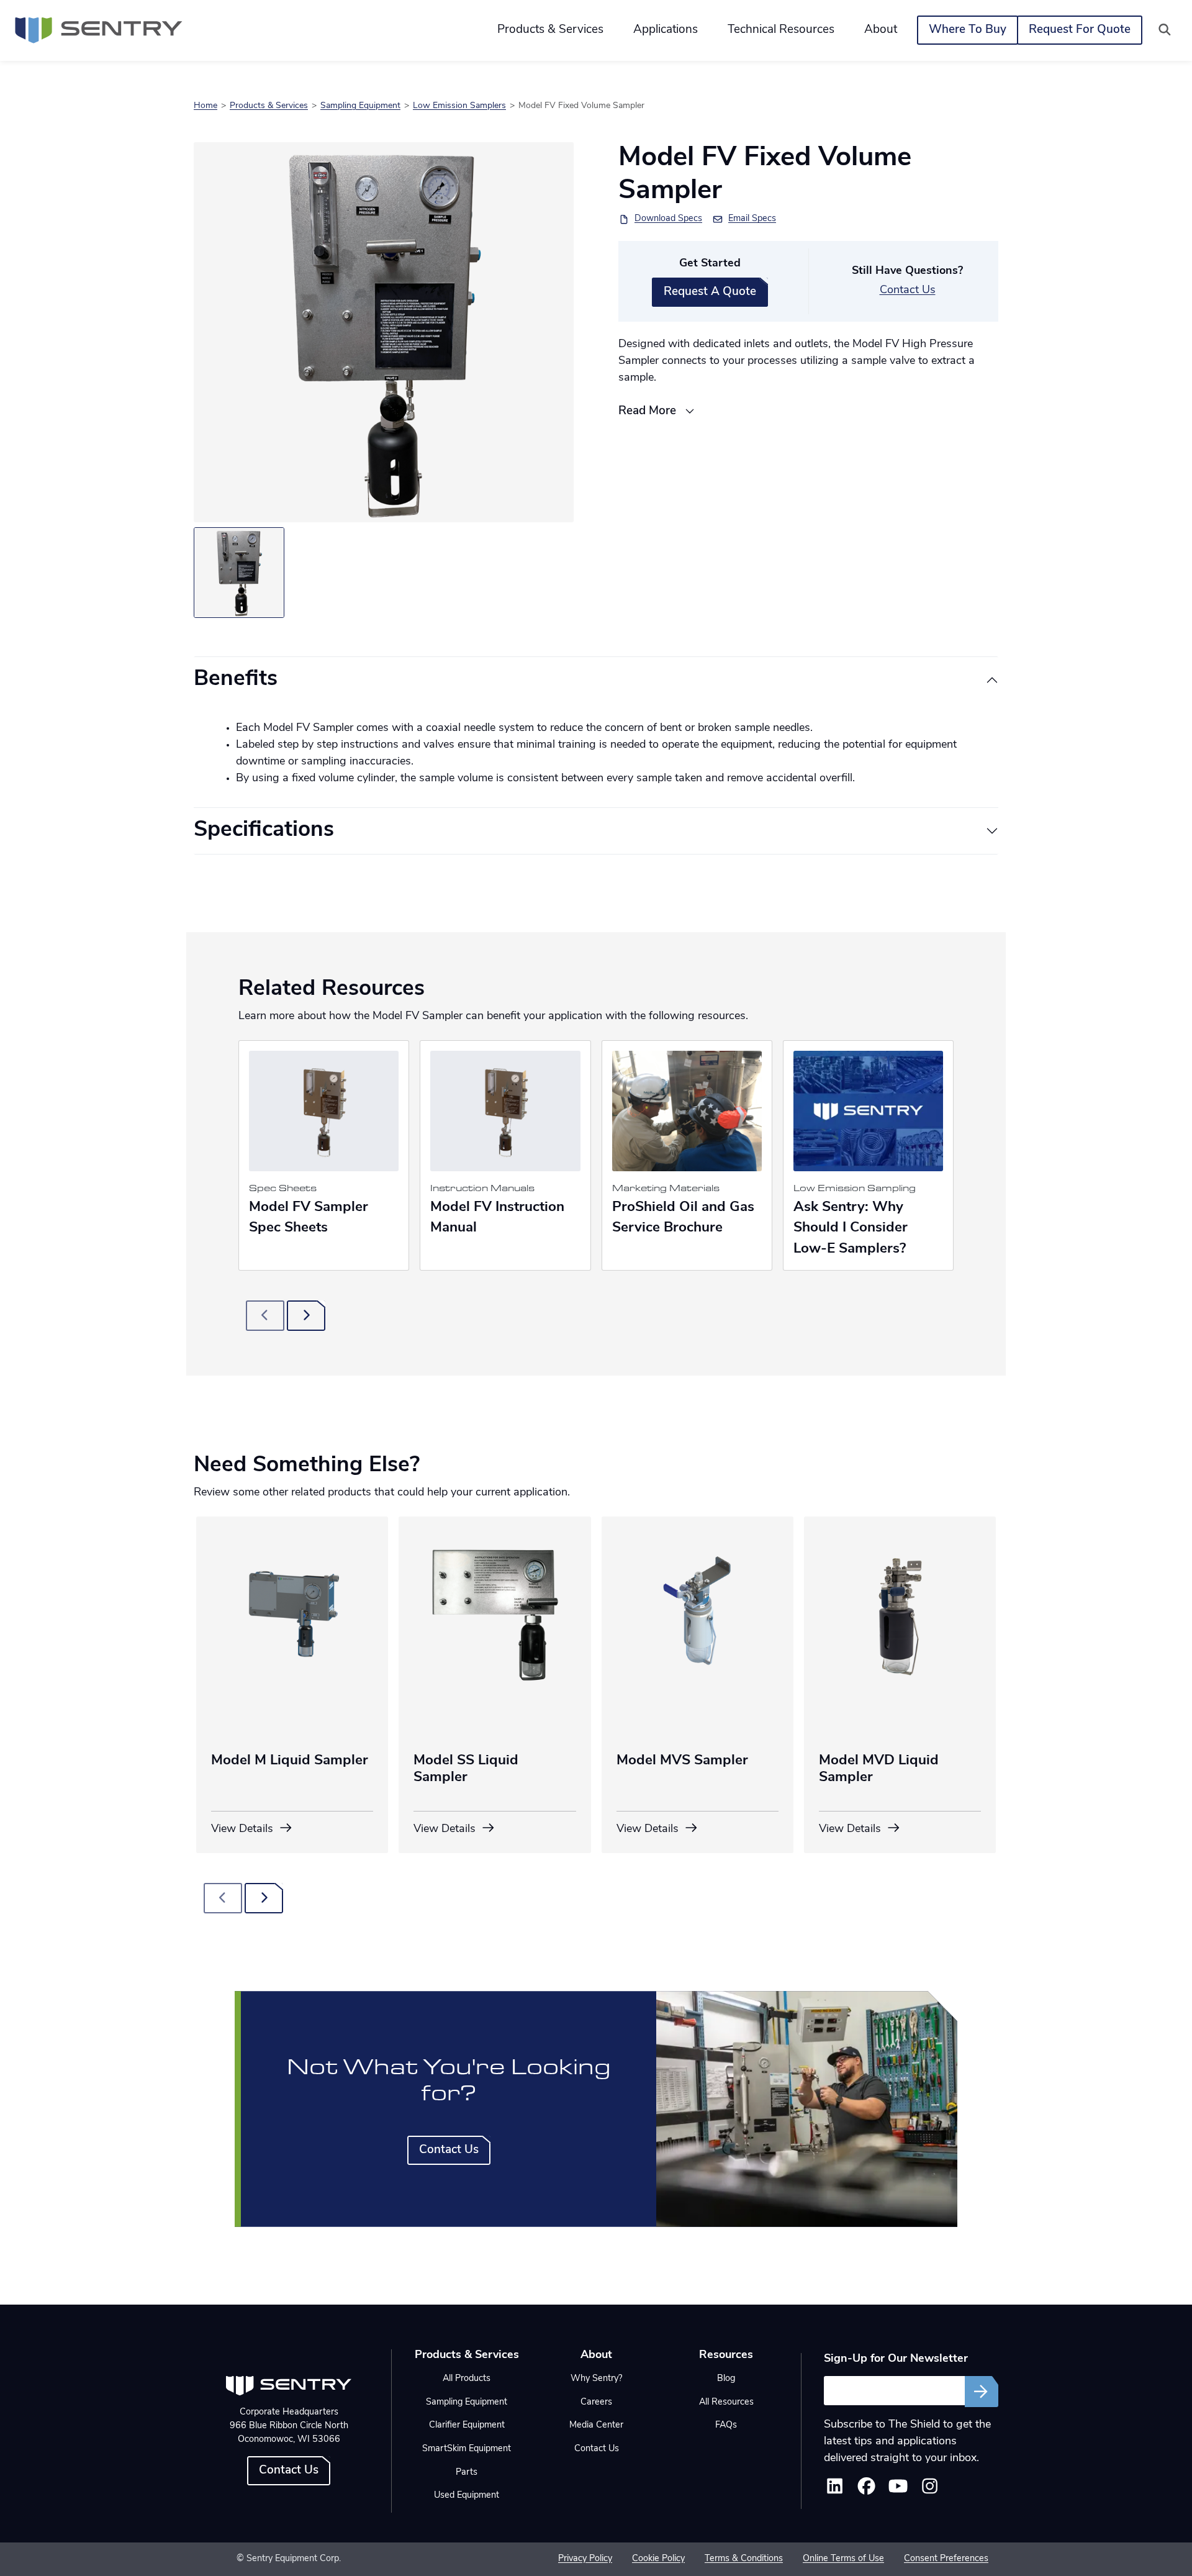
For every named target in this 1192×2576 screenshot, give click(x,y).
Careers (596, 2402)
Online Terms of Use (843, 2559)
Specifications (264, 831)
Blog (726, 2379)
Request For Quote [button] (1080, 30)
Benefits (236, 680)
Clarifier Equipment (467, 2425)
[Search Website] (1165, 30)
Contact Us (908, 291)
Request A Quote (710, 292)
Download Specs (668, 219)
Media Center (596, 2425)
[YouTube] (898, 2490)
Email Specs (752, 219)
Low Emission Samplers (459, 106)
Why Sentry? (596, 2379)
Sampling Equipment (360, 106)
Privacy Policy (585, 2559)
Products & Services (269, 106)
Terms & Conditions (744, 2559)
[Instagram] (930, 2490)
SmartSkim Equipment (467, 2449)
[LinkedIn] (835, 2490)
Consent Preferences (946, 2559)
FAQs (726, 2425)
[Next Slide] (306, 1316)
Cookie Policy (658, 2559)
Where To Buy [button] (968, 30)
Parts (467, 2473)
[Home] (99, 30)
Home (205, 106)
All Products (467, 2379)
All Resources (726, 2402)
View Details (244, 1830)
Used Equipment (467, 2496)
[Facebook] (866, 2490)
